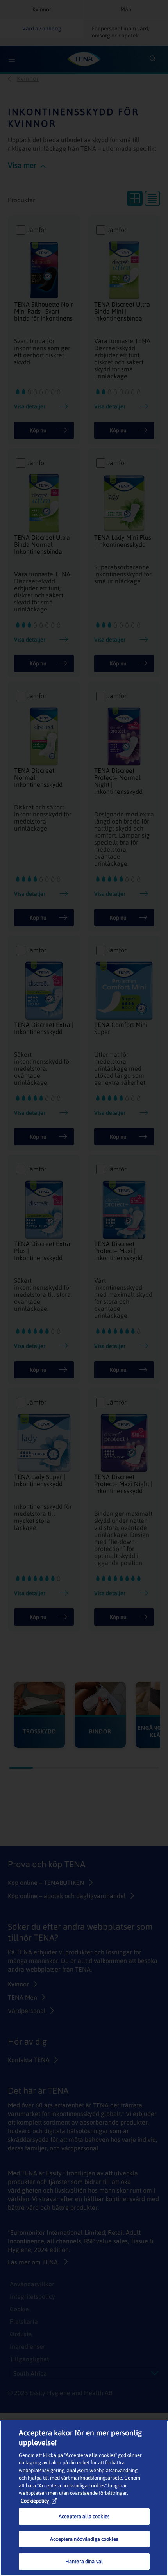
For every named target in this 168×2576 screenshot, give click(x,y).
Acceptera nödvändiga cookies (84, 2539)
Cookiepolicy (35, 2501)
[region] (84, 2498)
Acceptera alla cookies (84, 2516)
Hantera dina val (84, 2561)
